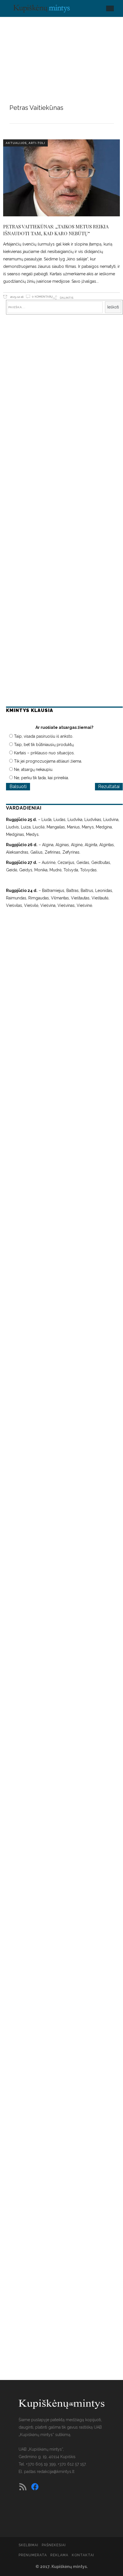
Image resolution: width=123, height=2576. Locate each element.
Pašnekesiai (54, 2545)
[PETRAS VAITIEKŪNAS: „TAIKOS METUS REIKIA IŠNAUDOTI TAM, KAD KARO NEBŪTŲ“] (62, 178)
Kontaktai (83, 2555)
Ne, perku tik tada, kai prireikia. (41, 778)
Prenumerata (33, 2555)
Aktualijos (16, 143)
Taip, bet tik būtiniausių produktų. (44, 745)
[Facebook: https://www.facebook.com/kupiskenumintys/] (35, 2487)
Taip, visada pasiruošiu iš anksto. (44, 736)
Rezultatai (109, 787)
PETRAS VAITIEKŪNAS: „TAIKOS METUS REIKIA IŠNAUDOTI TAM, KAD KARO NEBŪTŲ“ (56, 230)
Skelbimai (28, 2545)
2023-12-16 (16, 297)
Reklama (59, 2555)
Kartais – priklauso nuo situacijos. (44, 753)
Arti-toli (37, 143)
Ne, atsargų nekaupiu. (34, 769)
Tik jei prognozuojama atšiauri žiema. (48, 761)
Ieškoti (113, 307)
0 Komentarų (42, 297)
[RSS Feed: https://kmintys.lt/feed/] (23, 2487)
